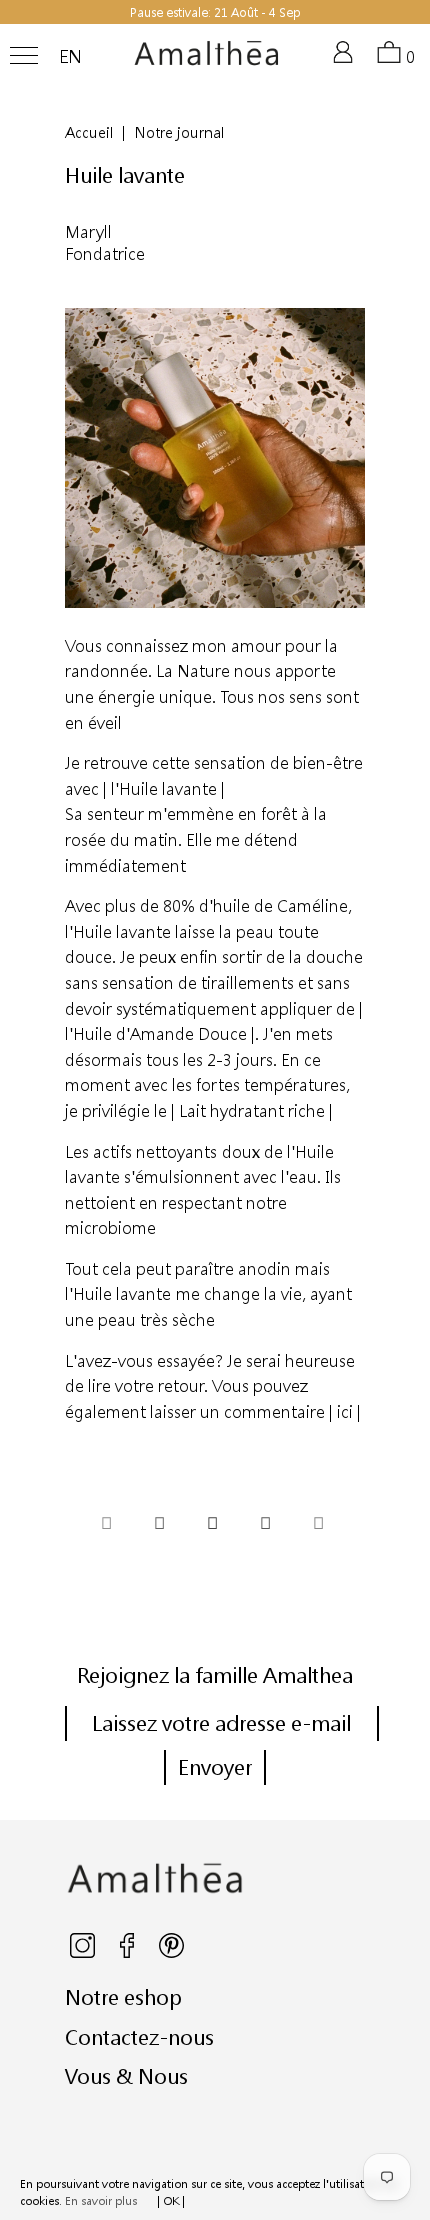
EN (70, 57)
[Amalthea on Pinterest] (171, 1953)
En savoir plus (101, 2200)
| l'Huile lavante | (164, 788)
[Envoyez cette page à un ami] (318, 1526)
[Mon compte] (347, 60)
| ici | (345, 1411)
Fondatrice (105, 253)
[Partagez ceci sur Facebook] (159, 1526)
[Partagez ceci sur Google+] (265, 1526)
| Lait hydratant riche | (252, 1110)
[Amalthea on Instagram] (84, 1953)
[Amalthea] (207, 61)
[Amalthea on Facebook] (128, 1953)
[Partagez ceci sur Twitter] (106, 1526)
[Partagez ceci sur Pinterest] (212, 1526)
